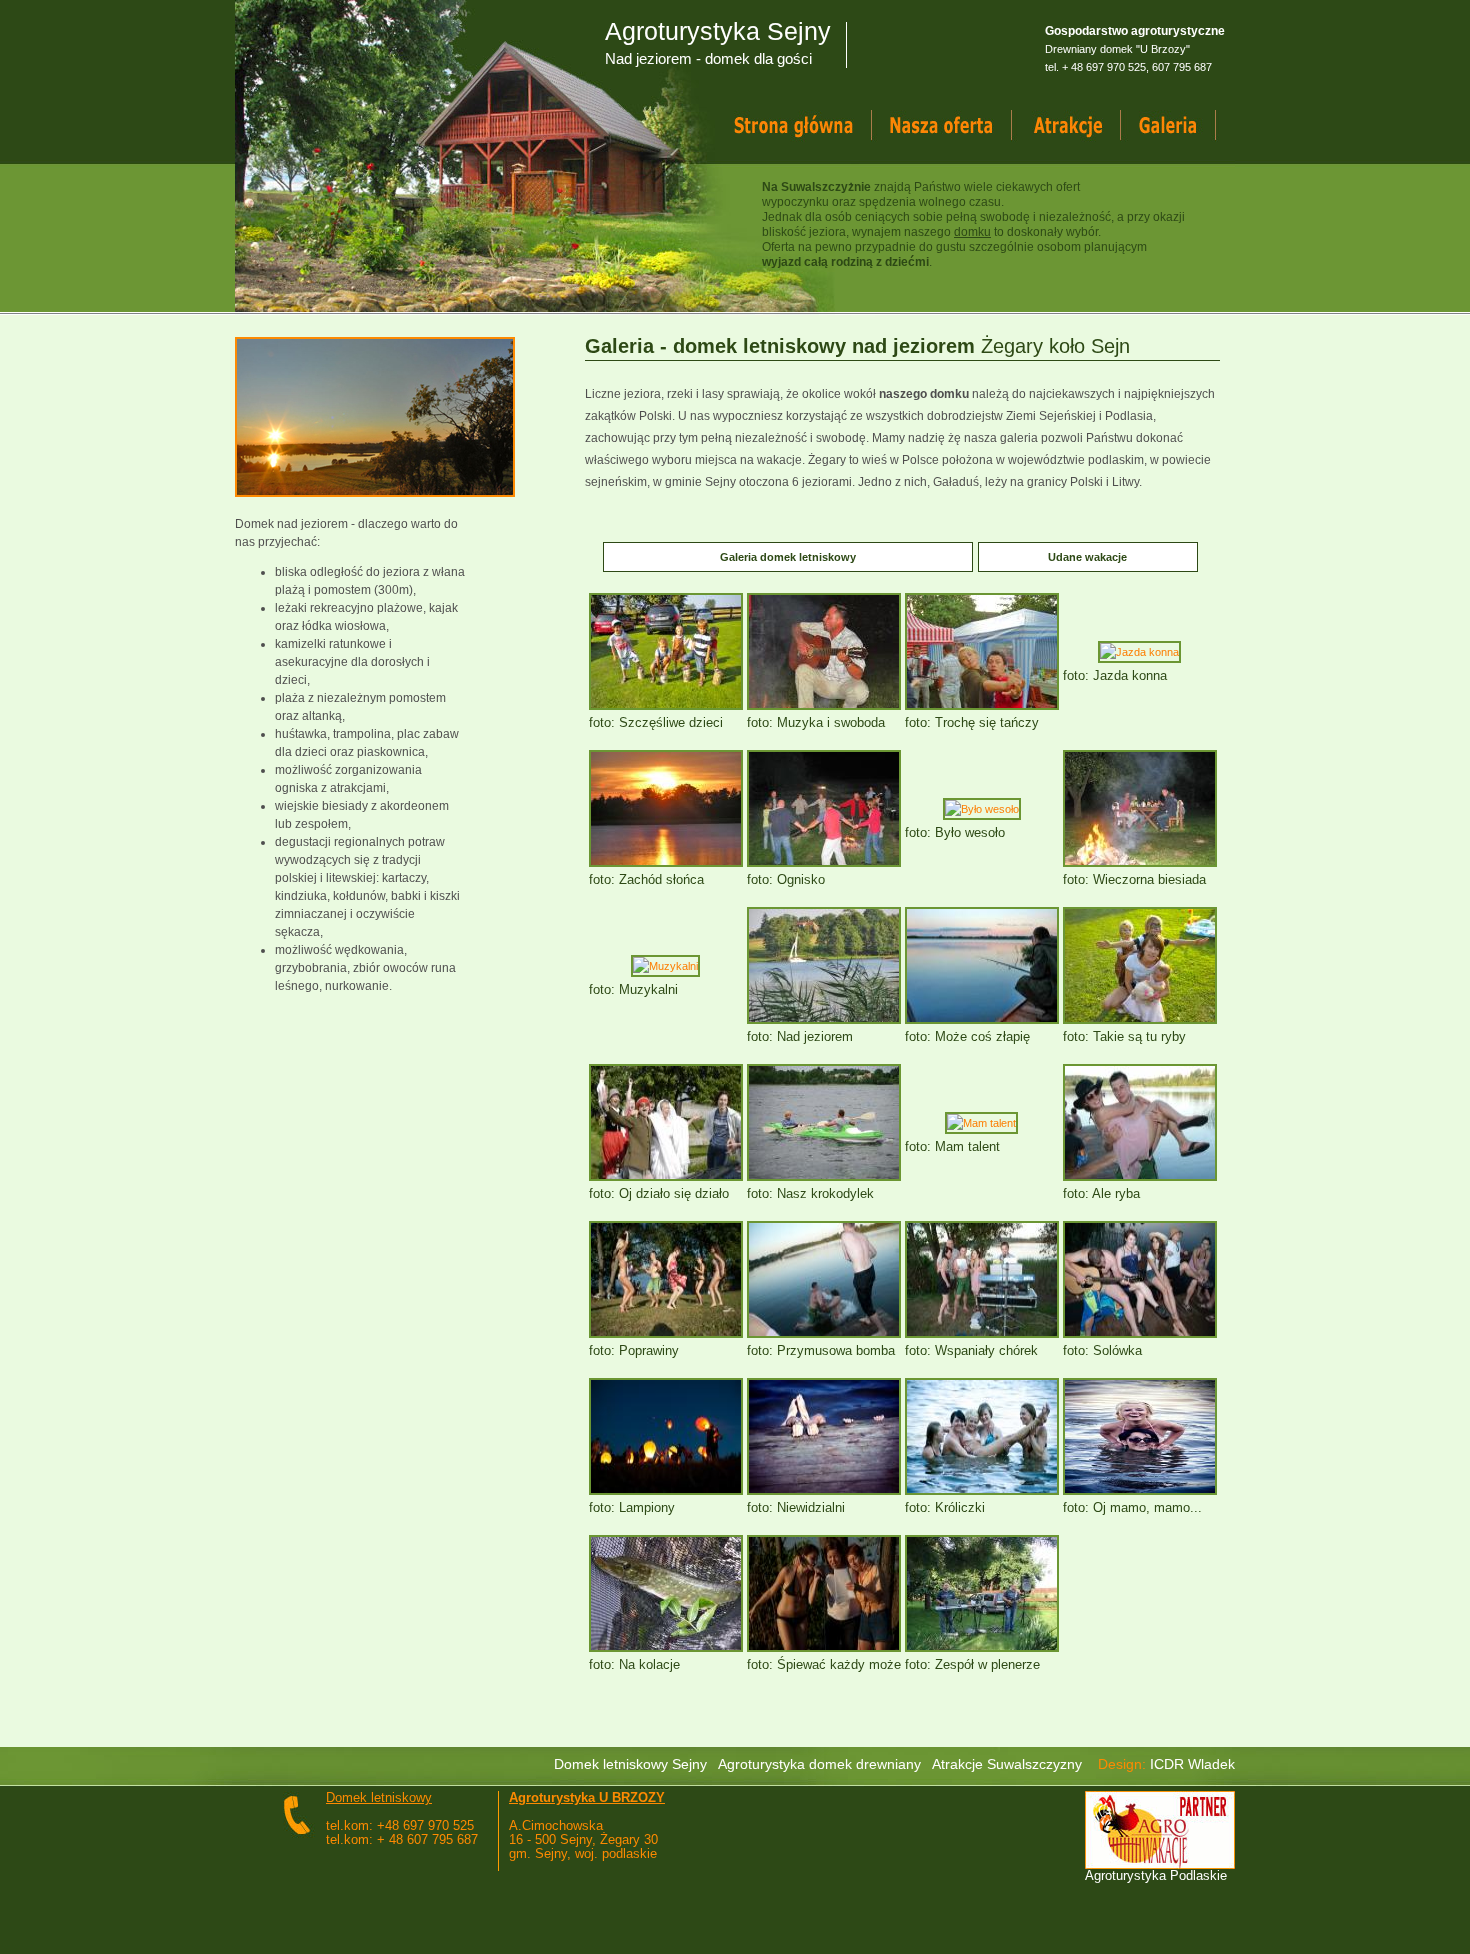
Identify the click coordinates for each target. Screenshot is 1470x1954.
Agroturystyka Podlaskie (1156, 1875)
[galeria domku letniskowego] (1187, 126)
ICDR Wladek (1192, 1764)
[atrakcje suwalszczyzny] (1085, 126)
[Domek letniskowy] (812, 126)
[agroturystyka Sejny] (961, 126)
